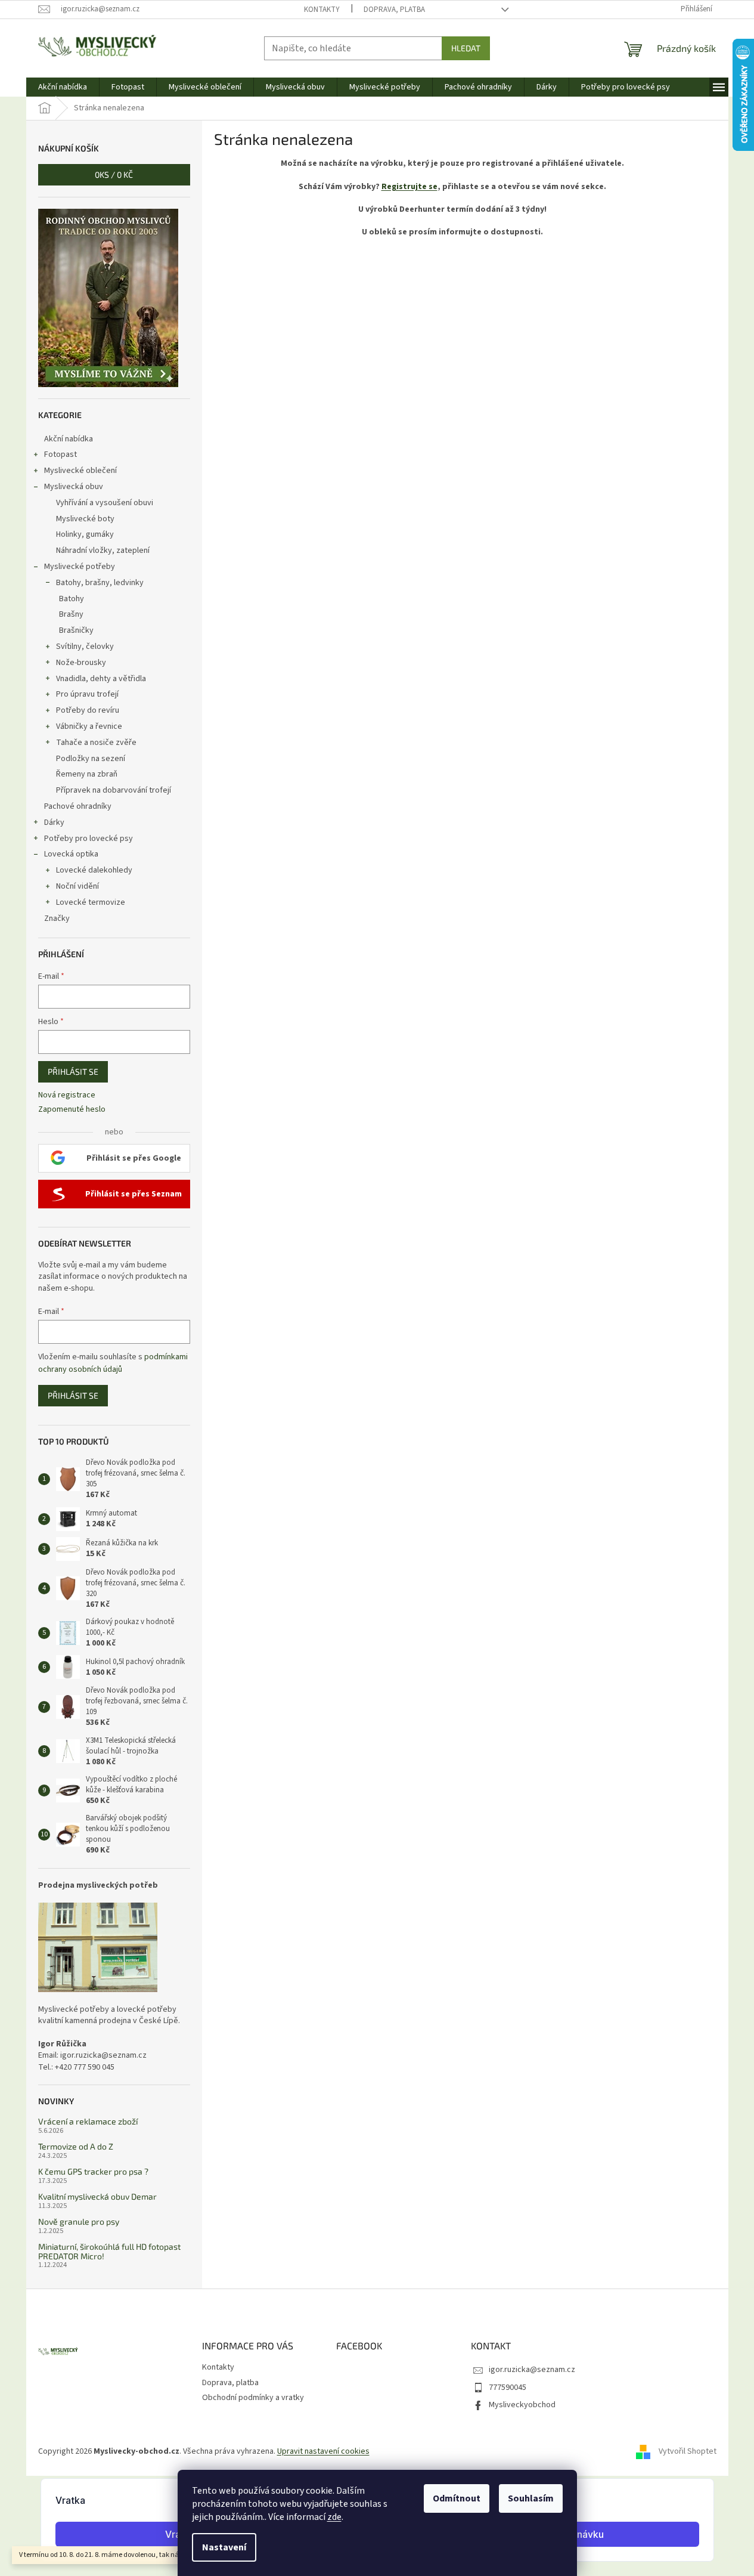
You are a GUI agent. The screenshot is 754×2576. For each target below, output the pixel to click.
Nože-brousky (81, 663)
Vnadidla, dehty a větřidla (101, 679)
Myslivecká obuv (74, 487)
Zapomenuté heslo (72, 1110)
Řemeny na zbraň (87, 774)
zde (334, 2517)
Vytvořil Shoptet (688, 2451)
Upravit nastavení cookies (323, 2451)
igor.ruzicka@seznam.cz (532, 2370)
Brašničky (76, 630)
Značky (57, 919)
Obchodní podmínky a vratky (253, 2398)
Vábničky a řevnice (89, 726)
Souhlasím (531, 2498)
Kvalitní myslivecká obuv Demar (97, 2196)
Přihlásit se (73, 1071)
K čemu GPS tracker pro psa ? (93, 2171)
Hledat (466, 48)
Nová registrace (67, 1095)
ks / (114, 174)
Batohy (72, 599)
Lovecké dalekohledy (94, 870)
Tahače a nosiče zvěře (96, 743)
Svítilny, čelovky (85, 647)
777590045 (508, 2388)
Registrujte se (409, 187)
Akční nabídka (69, 439)
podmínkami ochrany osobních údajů (113, 1363)
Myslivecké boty (85, 519)
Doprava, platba (394, 10)
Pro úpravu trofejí (87, 694)
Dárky (54, 822)
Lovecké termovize (91, 902)
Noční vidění (77, 886)
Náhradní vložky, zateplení (103, 551)
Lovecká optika (71, 854)
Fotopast (60, 454)
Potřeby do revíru (88, 710)
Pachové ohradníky (78, 806)
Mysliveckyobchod (522, 2405)
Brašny (71, 614)
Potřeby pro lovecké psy (89, 839)
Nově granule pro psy (79, 2221)
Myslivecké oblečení (80, 471)
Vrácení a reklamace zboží (88, 2121)
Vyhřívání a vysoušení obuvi (105, 503)
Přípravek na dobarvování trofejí (114, 790)
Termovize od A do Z (76, 2146)
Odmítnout (457, 2498)
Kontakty (322, 10)
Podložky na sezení (91, 759)
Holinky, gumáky (85, 534)
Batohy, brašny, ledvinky (100, 583)
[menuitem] (63, 87)
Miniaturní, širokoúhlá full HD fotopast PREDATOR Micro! (109, 2251)
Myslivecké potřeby (80, 567)
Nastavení (224, 2547)
